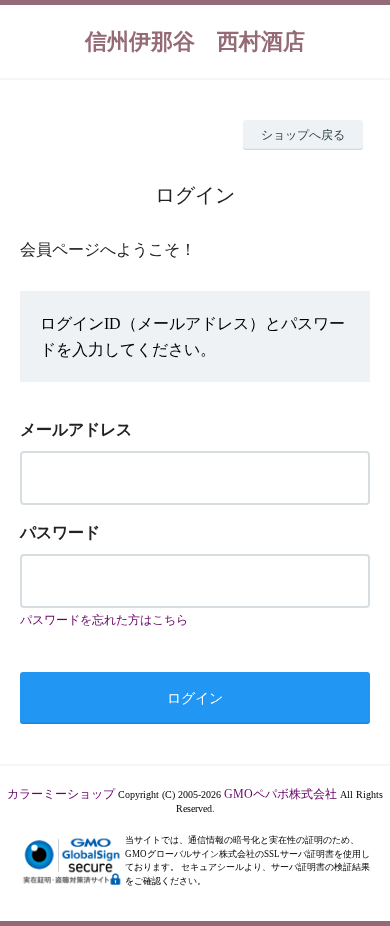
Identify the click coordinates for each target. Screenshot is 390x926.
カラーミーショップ (61, 794)
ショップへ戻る (303, 135)
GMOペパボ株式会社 (280, 794)
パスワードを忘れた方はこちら (104, 620)
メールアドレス (76, 429)
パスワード (60, 532)
